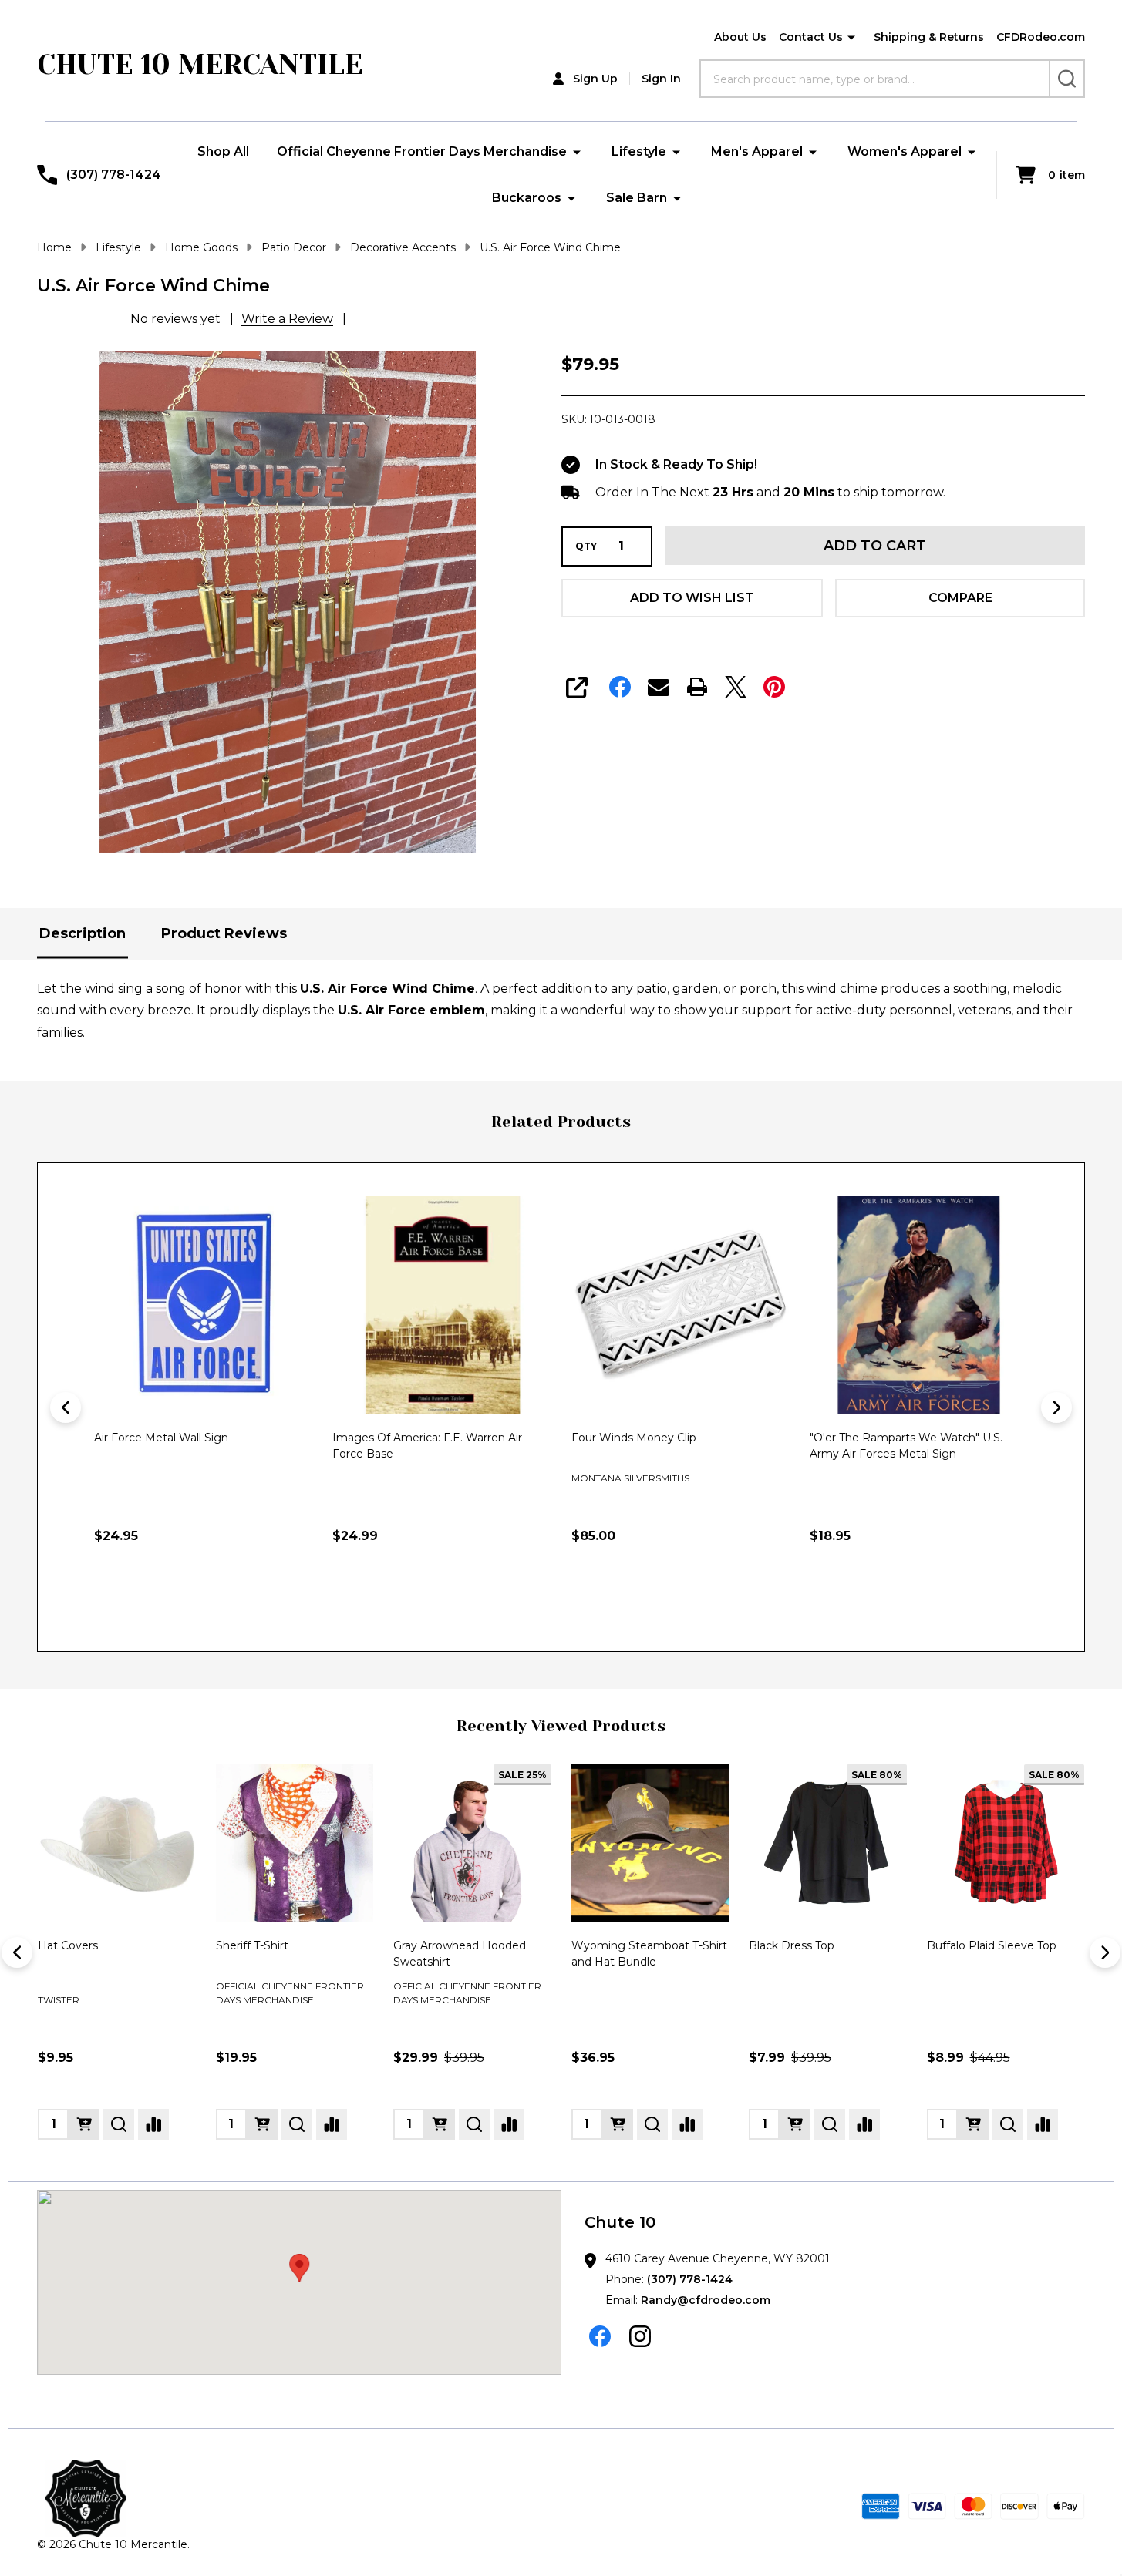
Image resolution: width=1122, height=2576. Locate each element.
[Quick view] (248, 1602)
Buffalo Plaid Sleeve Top (992, 1945)
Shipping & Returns (929, 37)
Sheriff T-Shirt (252, 1945)
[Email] (659, 687)
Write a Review (287, 319)
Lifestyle (639, 151)
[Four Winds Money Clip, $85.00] (441, 1305)
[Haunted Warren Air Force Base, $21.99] (919, 1305)
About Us (740, 37)
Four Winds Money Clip (395, 1438)
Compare (960, 598)
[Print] (697, 687)
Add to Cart (875, 546)
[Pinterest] (774, 687)
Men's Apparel (757, 151)
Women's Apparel (905, 151)
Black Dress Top (792, 1945)
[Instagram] (640, 2336)
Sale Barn (637, 198)
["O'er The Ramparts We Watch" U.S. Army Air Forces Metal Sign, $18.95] (681, 1305)
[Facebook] (620, 687)
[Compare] (153, 2124)
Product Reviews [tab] (224, 933)
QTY (586, 546)
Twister (59, 2000)
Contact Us (811, 37)
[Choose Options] (84, 2124)
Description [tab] (83, 933)
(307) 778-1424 (690, 2279)
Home (54, 247)
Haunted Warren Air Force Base (895, 1438)
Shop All (223, 151)
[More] (851, 38)
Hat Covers (68, 1945)
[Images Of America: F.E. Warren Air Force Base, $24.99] (203, 1305)
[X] (736, 687)
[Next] (1056, 1407)
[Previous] (66, 1407)
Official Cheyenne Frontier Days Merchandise (422, 151)
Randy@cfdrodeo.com (706, 2300)
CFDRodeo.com (1041, 37)
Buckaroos (527, 198)
